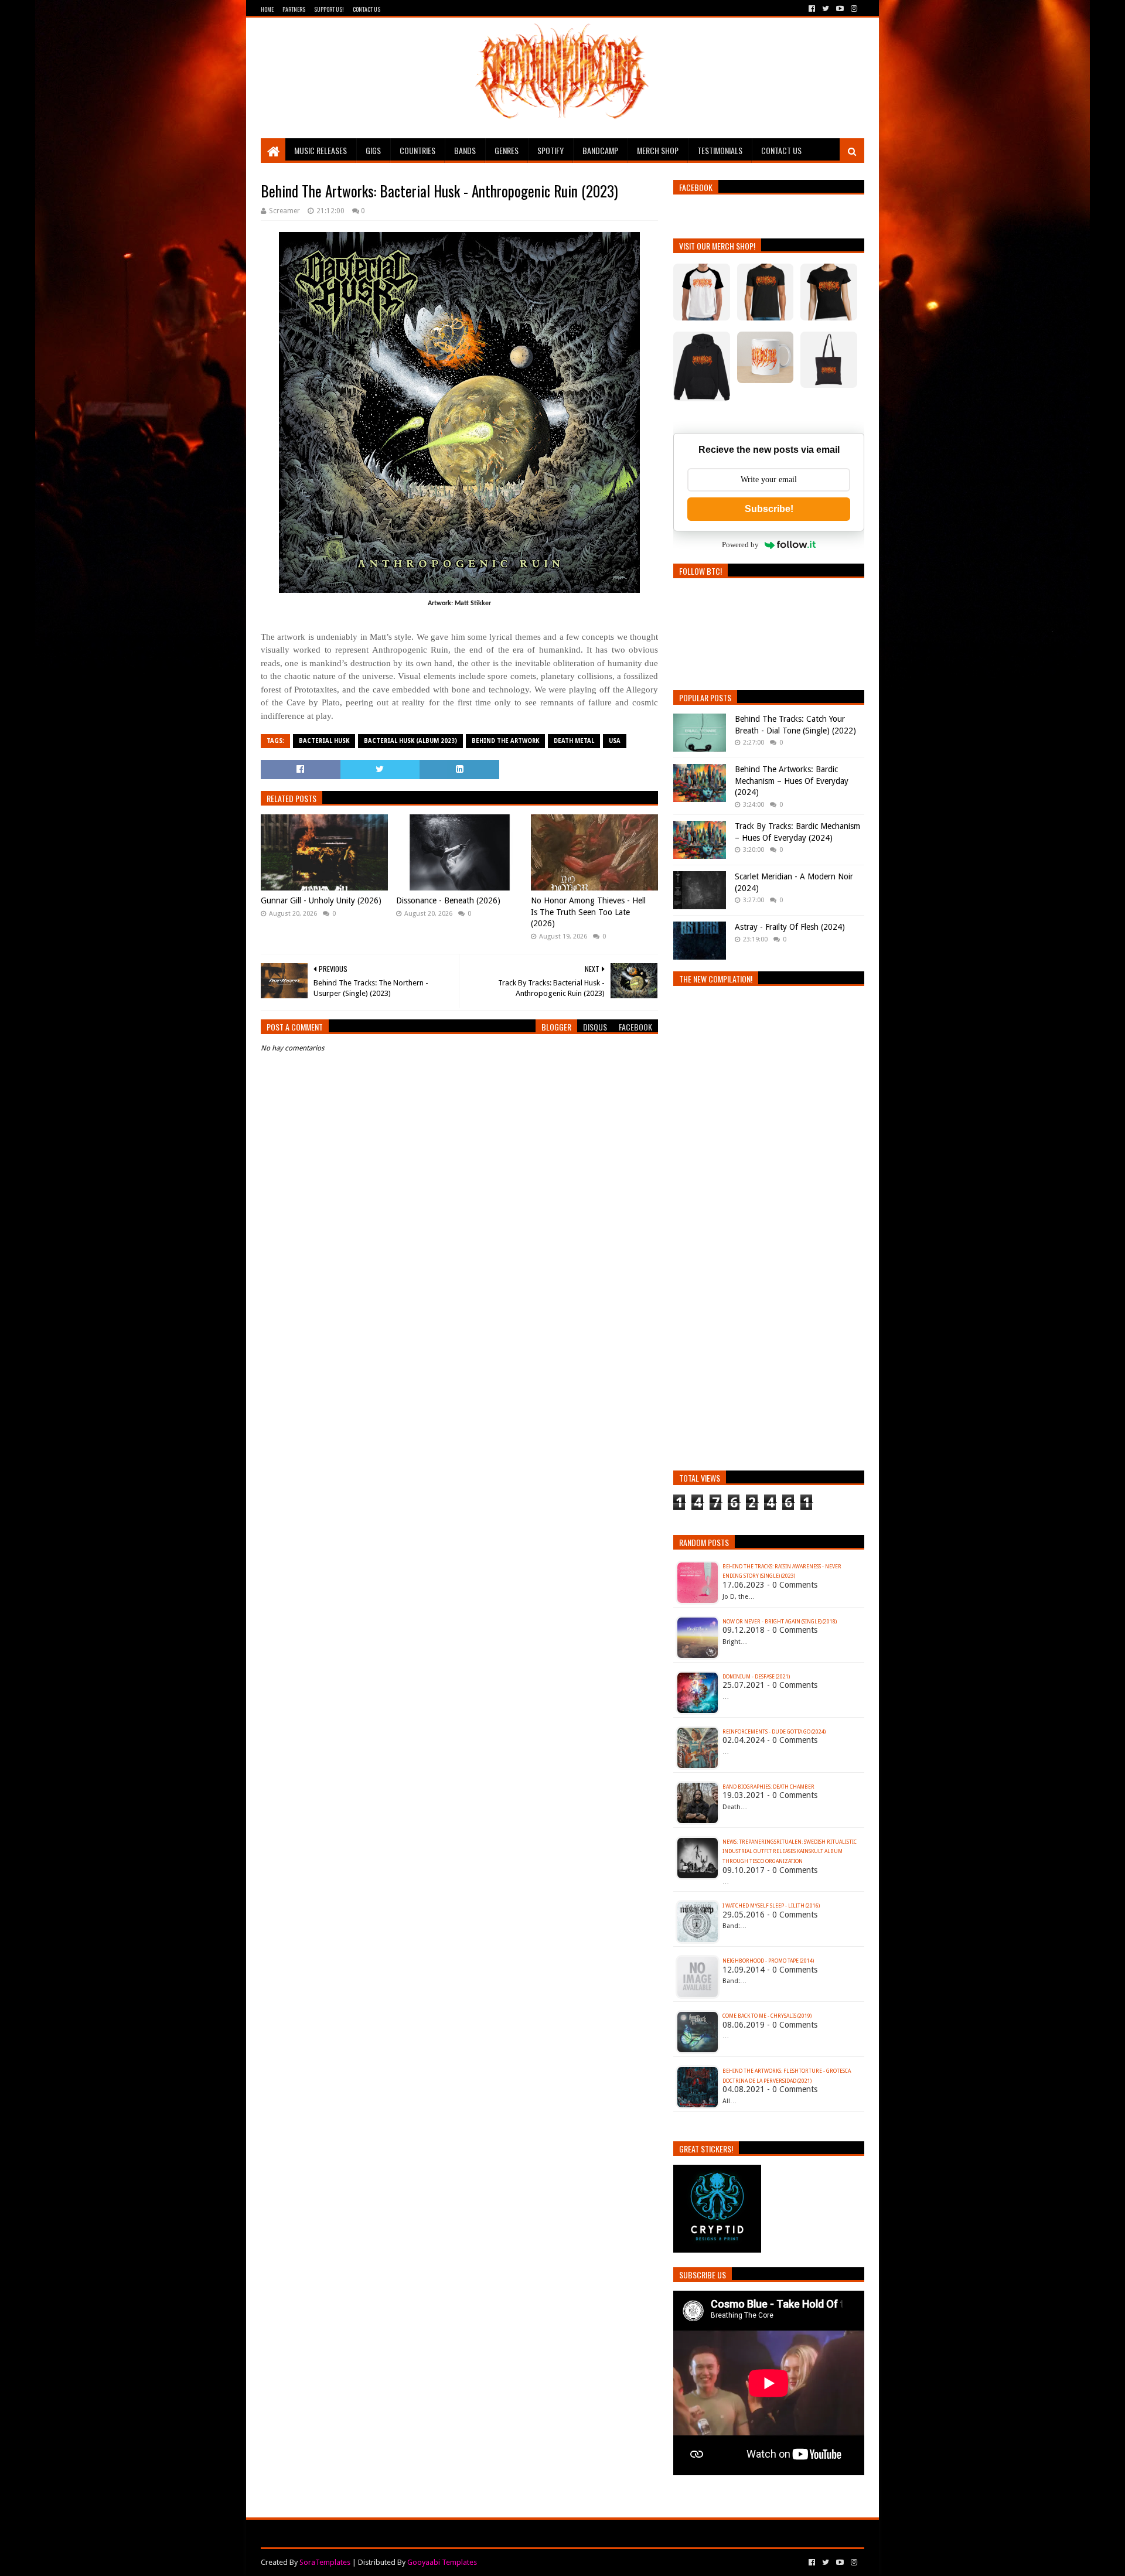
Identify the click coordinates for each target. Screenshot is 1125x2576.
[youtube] (840, 9)
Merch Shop (658, 150)
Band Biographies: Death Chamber (768, 1787)
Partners (294, 9)
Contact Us (367, 9)
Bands (465, 150)
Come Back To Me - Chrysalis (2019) (767, 2016)
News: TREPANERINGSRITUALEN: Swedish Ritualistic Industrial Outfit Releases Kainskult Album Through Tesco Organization (790, 1852)
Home (267, 9)
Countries (417, 150)
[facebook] (812, 9)
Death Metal (574, 741)
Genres (507, 150)
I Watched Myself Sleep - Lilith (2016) (771, 1906)
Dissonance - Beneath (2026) (448, 900)
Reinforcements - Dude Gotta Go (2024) (774, 1732)
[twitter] (826, 9)
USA (615, 741)
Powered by (740, 545)
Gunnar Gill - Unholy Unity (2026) (321, 900)
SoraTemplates (325, 2562)
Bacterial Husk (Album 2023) (410, 741)
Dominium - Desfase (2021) (756, 1677)
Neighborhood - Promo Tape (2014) (768, 1961)
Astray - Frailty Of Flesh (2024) (790, 927)
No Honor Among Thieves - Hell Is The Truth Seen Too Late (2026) (588, 912)
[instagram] (853, 9)
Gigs (373, 150)
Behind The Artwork (505, 741)
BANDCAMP (600, 150)
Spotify (550, 150)
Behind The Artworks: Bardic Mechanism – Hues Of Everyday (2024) (792, 781)
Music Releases (321, 150)
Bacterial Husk (324, 741)
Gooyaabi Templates (442, 2562)
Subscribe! (769, 509)
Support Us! (329, 9)
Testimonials (720, 150)
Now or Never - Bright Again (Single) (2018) (780, 1622)
